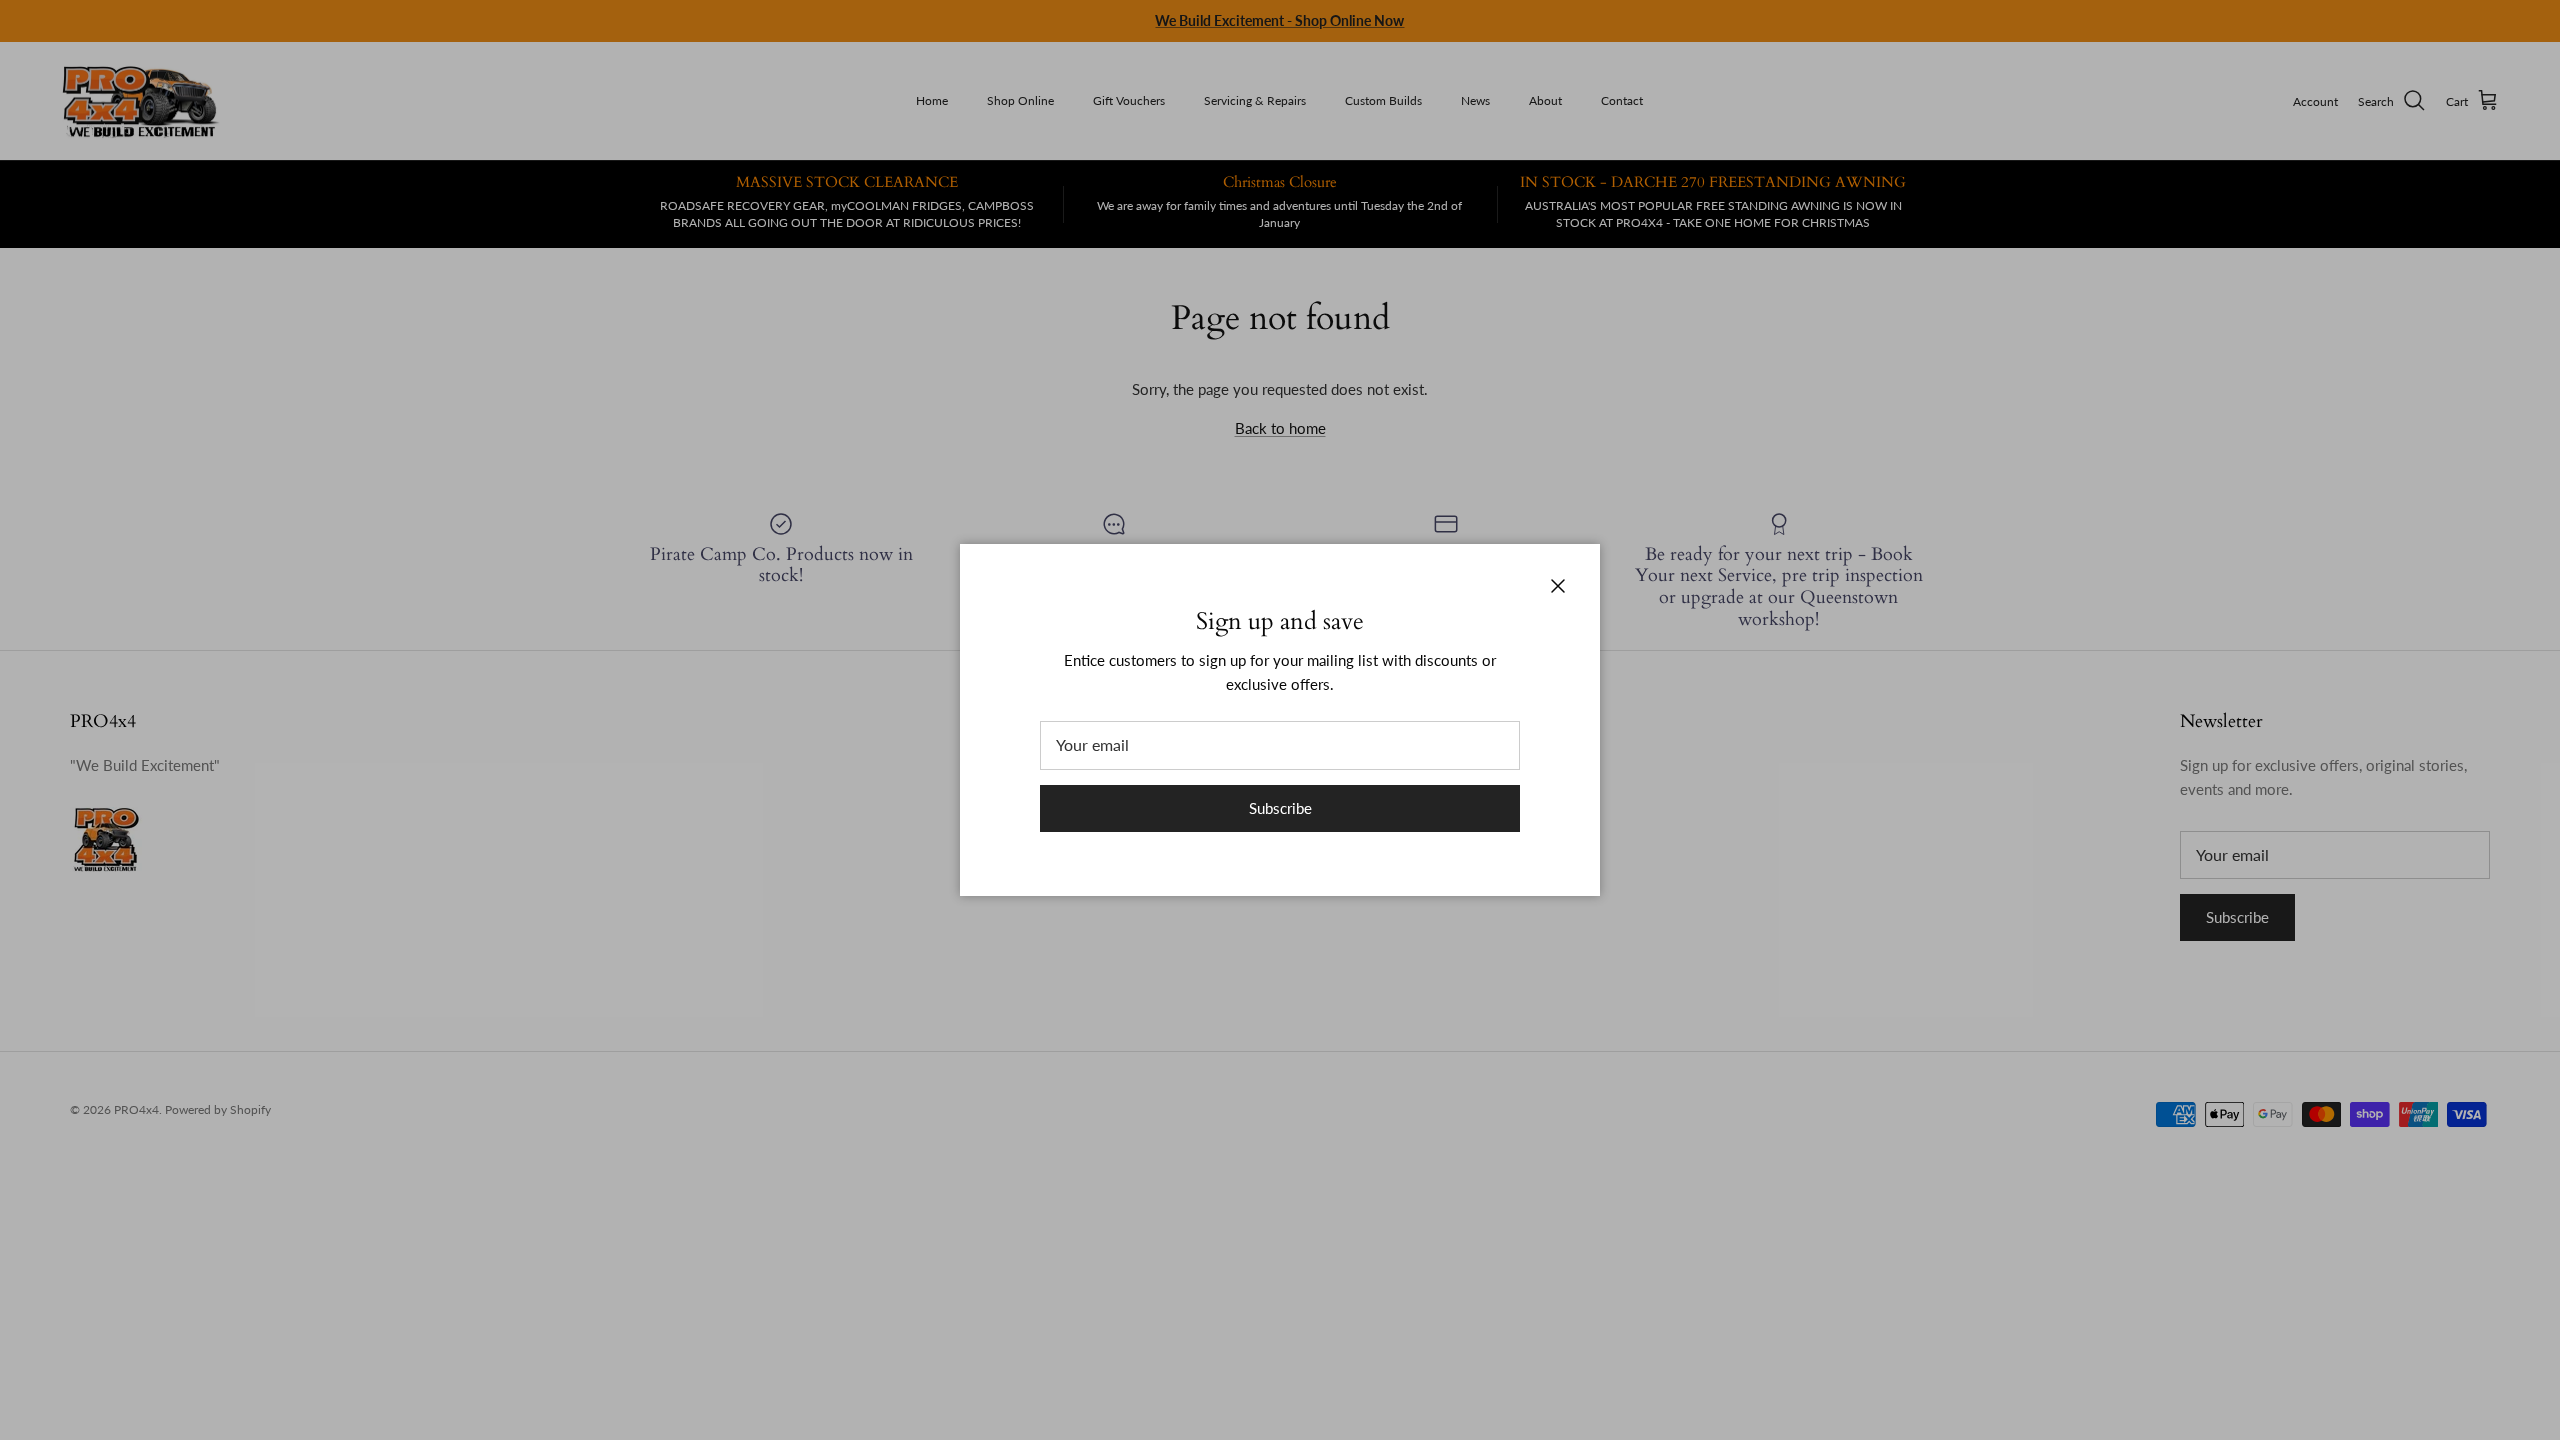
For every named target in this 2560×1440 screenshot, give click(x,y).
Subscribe (1280, 808)
